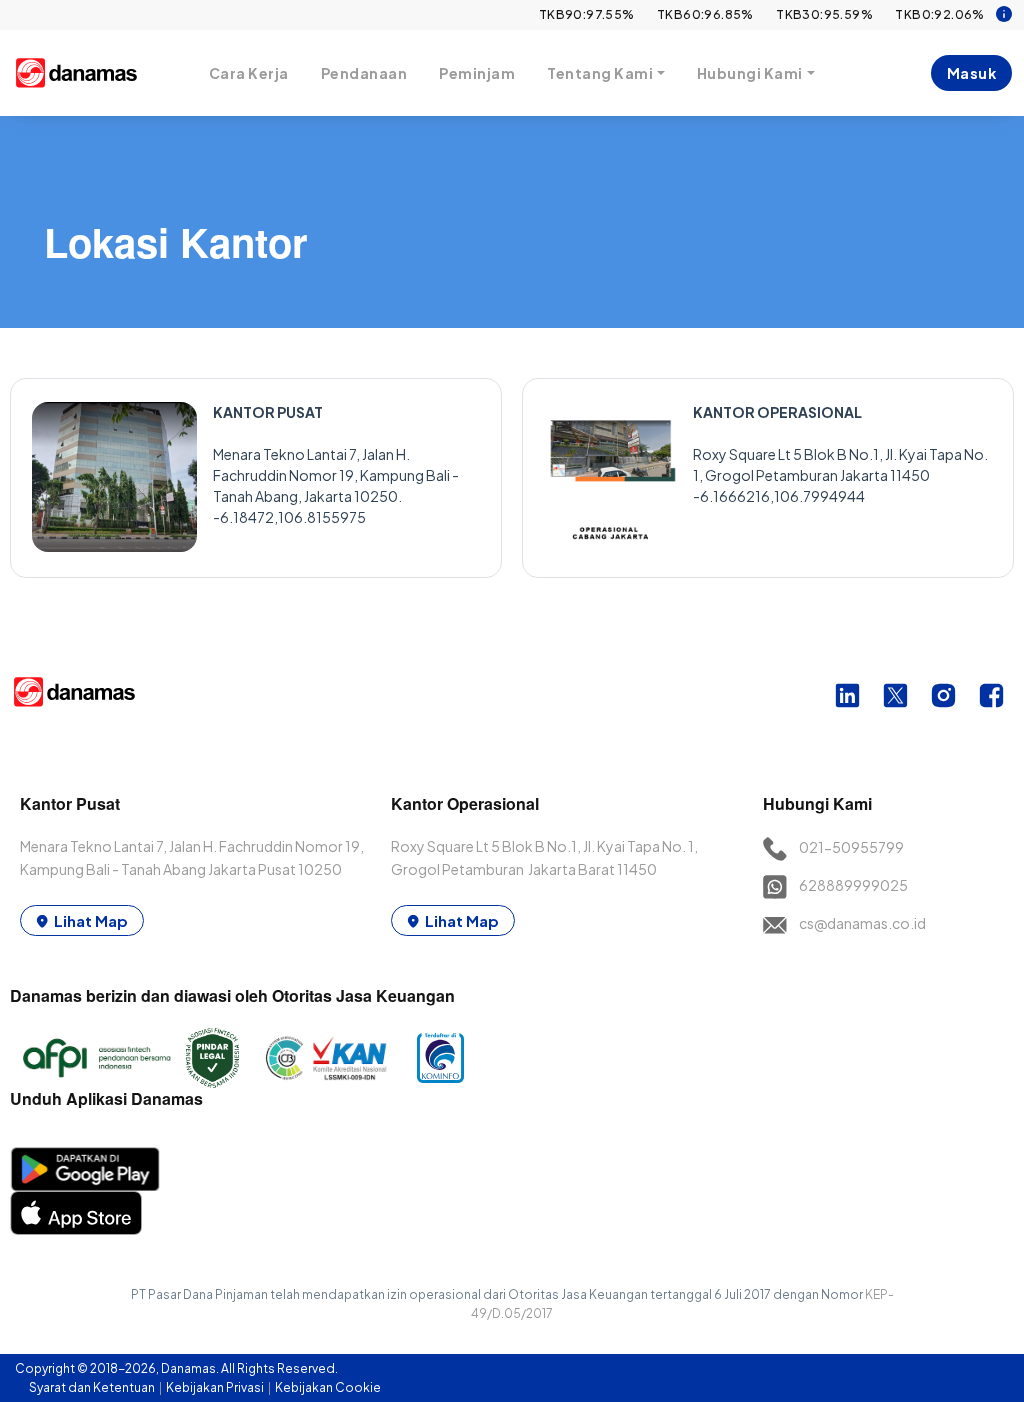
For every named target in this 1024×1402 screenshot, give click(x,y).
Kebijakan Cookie (328, 1387)
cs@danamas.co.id (862, 923)
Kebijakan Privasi (216, 1387)
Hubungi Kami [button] (750, 73)
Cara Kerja (249, 73)
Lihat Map (91, 920)
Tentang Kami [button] (600, 73)
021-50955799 (851, 847)
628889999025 (853, 885)
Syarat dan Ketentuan (93, 1387)
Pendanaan (364, 73)
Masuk (972, 73)
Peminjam (477, 73)
